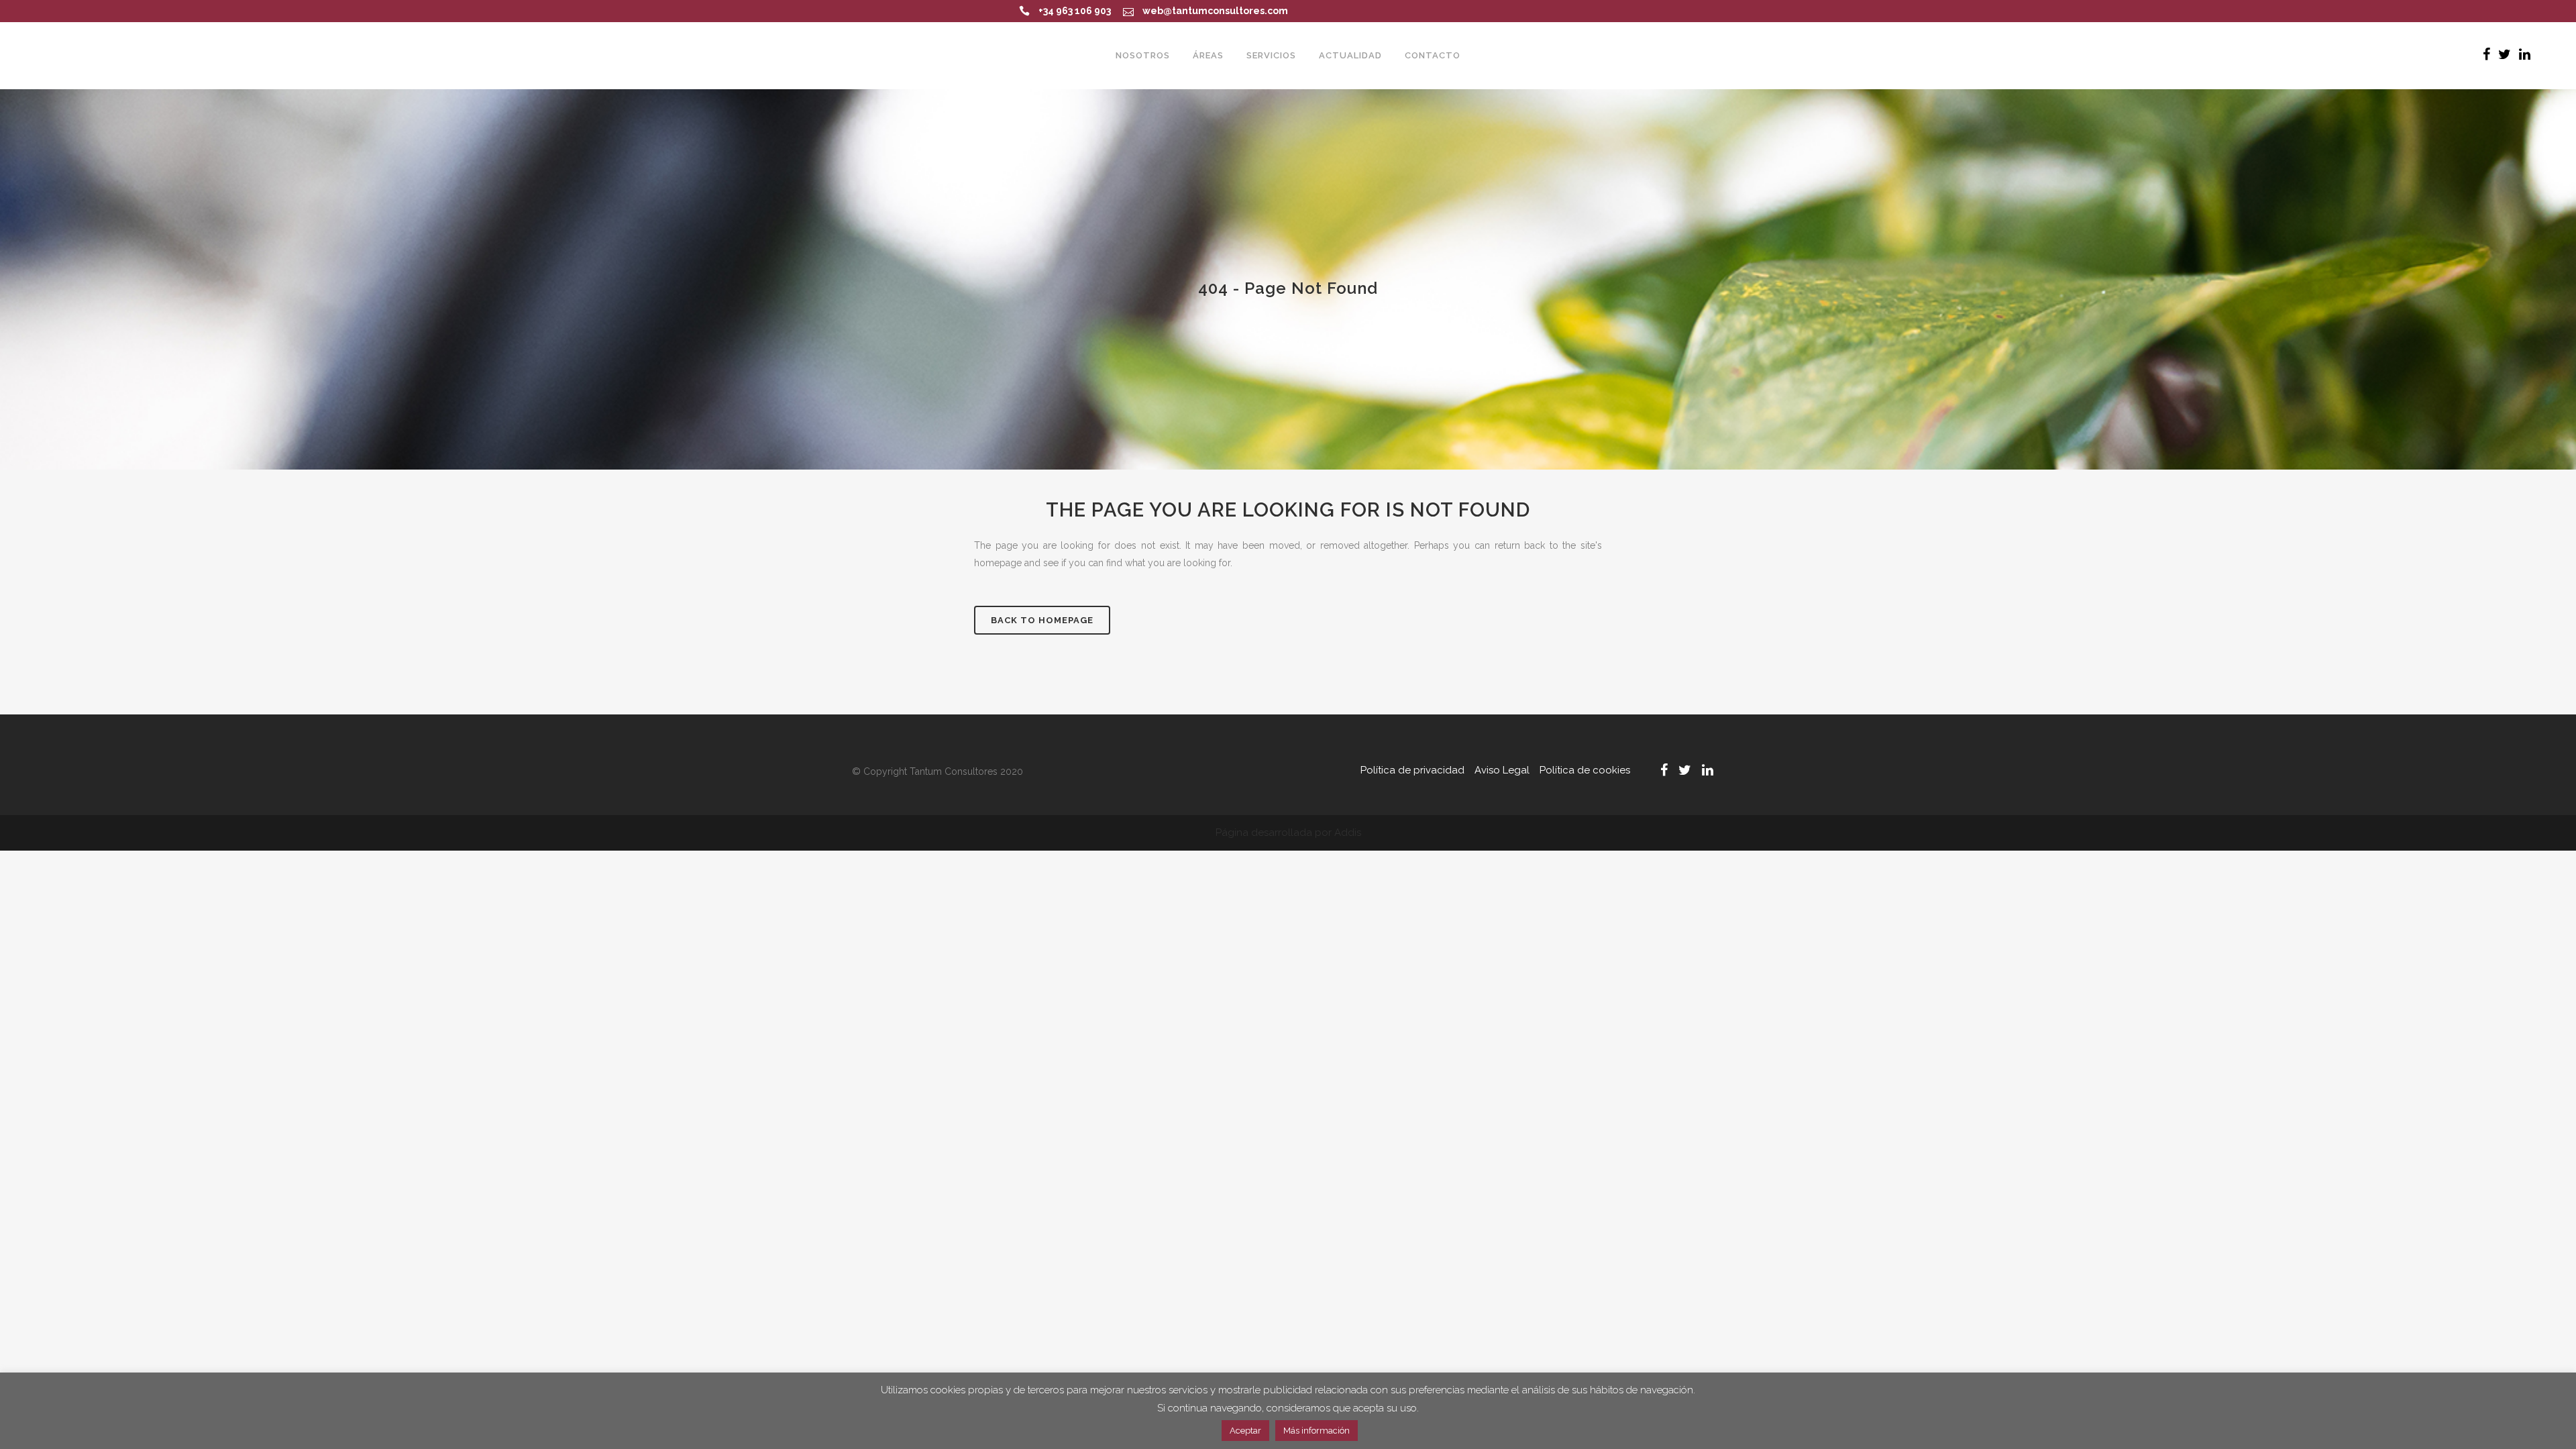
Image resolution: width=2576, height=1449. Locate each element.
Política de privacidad (1412, 770)
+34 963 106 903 (1075, 11)
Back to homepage (1042, 620)
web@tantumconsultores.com (1215, 11)
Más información (1317, 1431)
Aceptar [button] (1245, 1431)
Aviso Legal (1502, 770)
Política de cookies (1585, 770)
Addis (1348, 833)
